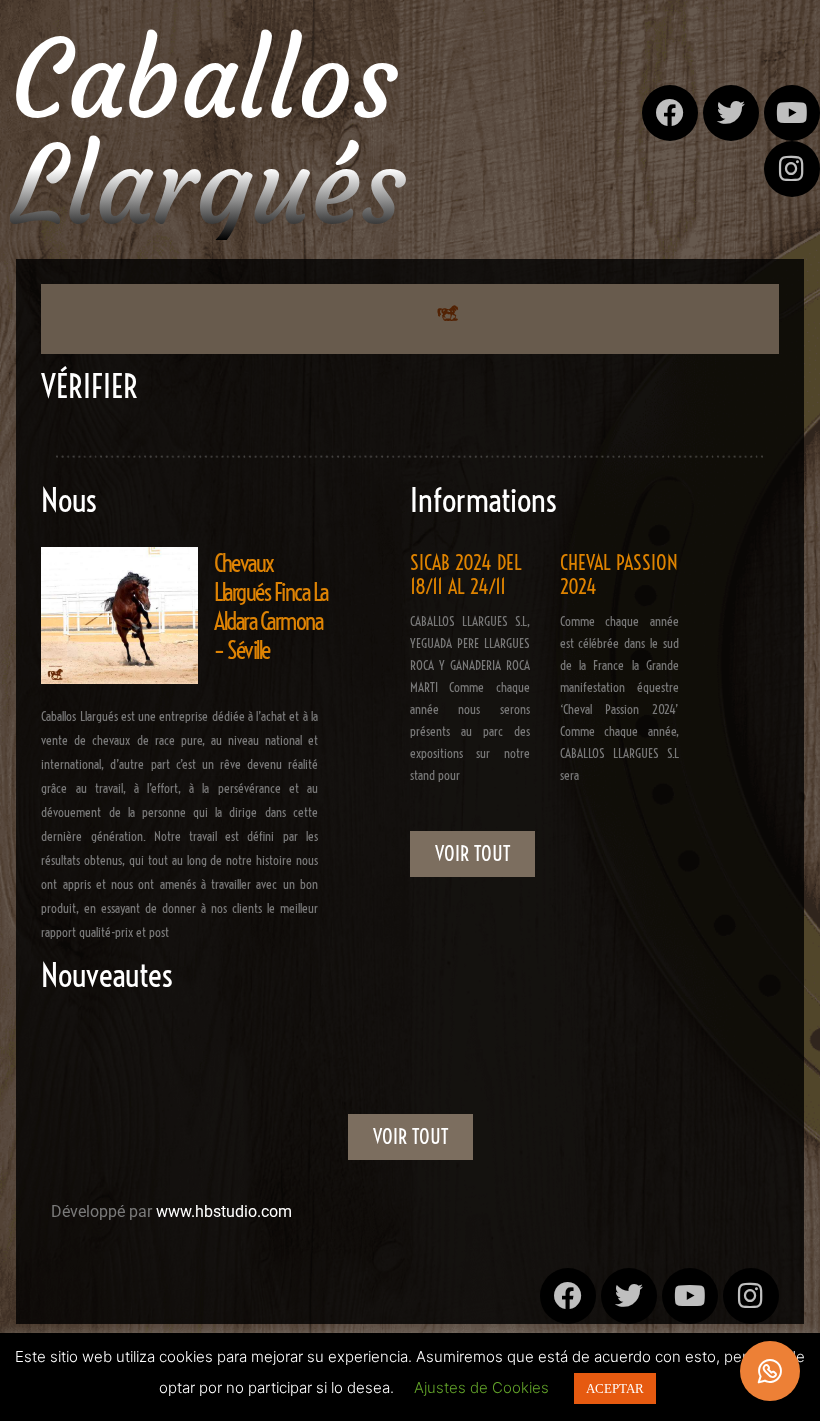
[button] (447, 314)
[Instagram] (792, 169)
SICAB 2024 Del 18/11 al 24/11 (466, 574)
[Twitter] (731, 113)
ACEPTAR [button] (615, 1388)
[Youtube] (792, 113)
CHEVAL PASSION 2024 (619, 574)
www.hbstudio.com (224, 1211)
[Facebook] (670, 113)
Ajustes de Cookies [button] (481, 1387)
